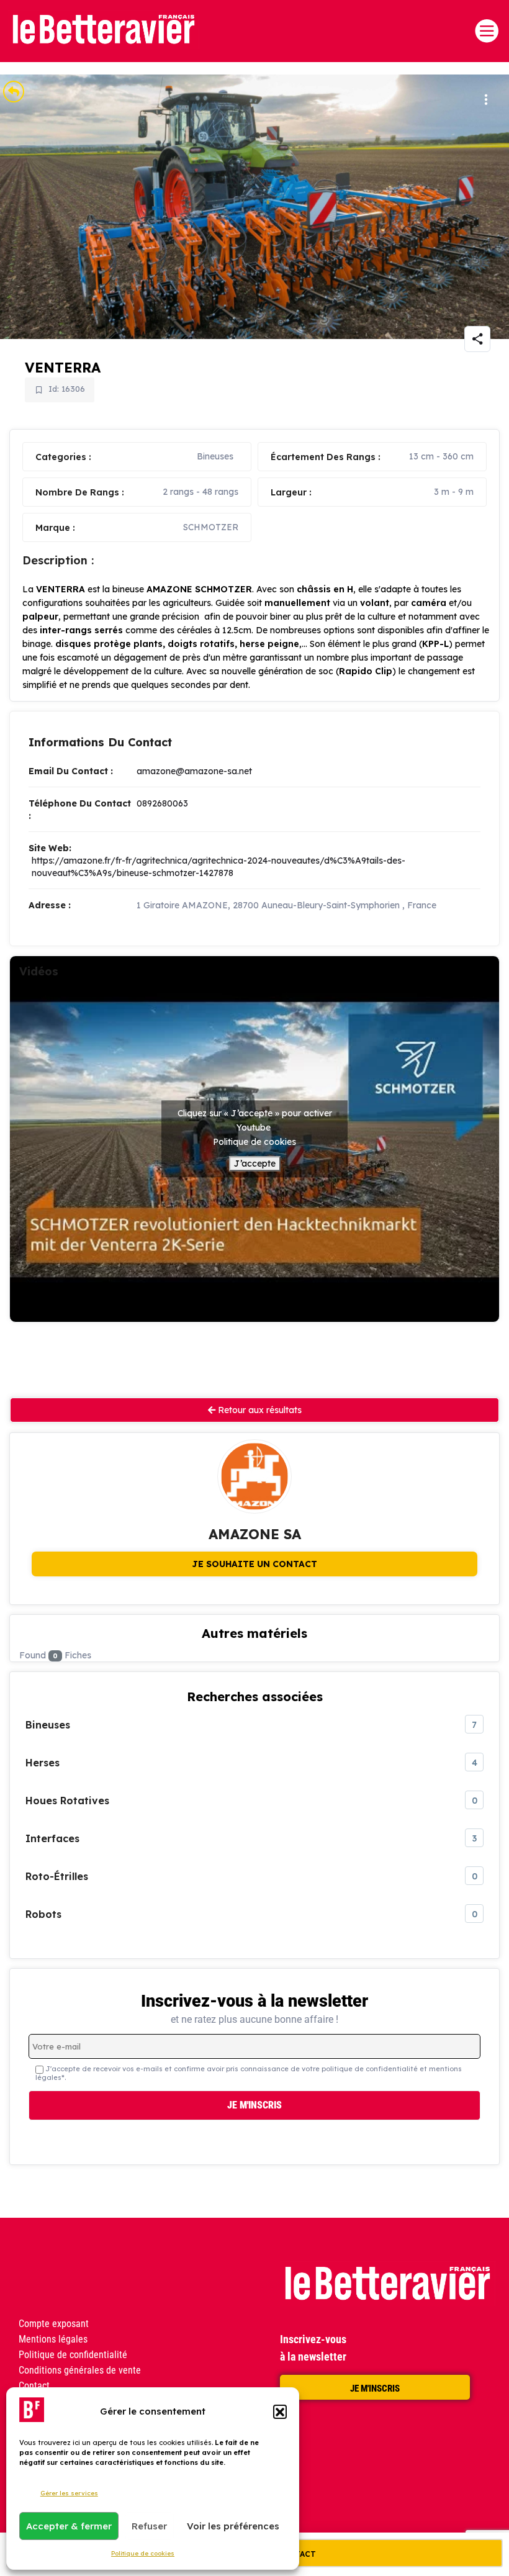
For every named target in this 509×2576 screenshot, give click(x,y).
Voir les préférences (233, 2526)
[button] (280, 2411)
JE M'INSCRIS (375, 2388)
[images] (254, 207)
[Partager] (477, 339)
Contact (34, 2386)
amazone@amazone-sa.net (194, 771)
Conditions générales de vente (80, 2370)
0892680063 (162, 803)
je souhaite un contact (254, 1564)
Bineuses (215, 456)
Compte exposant (54, 2324)
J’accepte (255, 1164)
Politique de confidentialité (73, 2355)
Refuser (149, 2526)
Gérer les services (69, 2493)
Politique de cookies (143, 2553)
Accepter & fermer (69, 2526)
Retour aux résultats (259, 1410)
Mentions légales (53, 2339)
